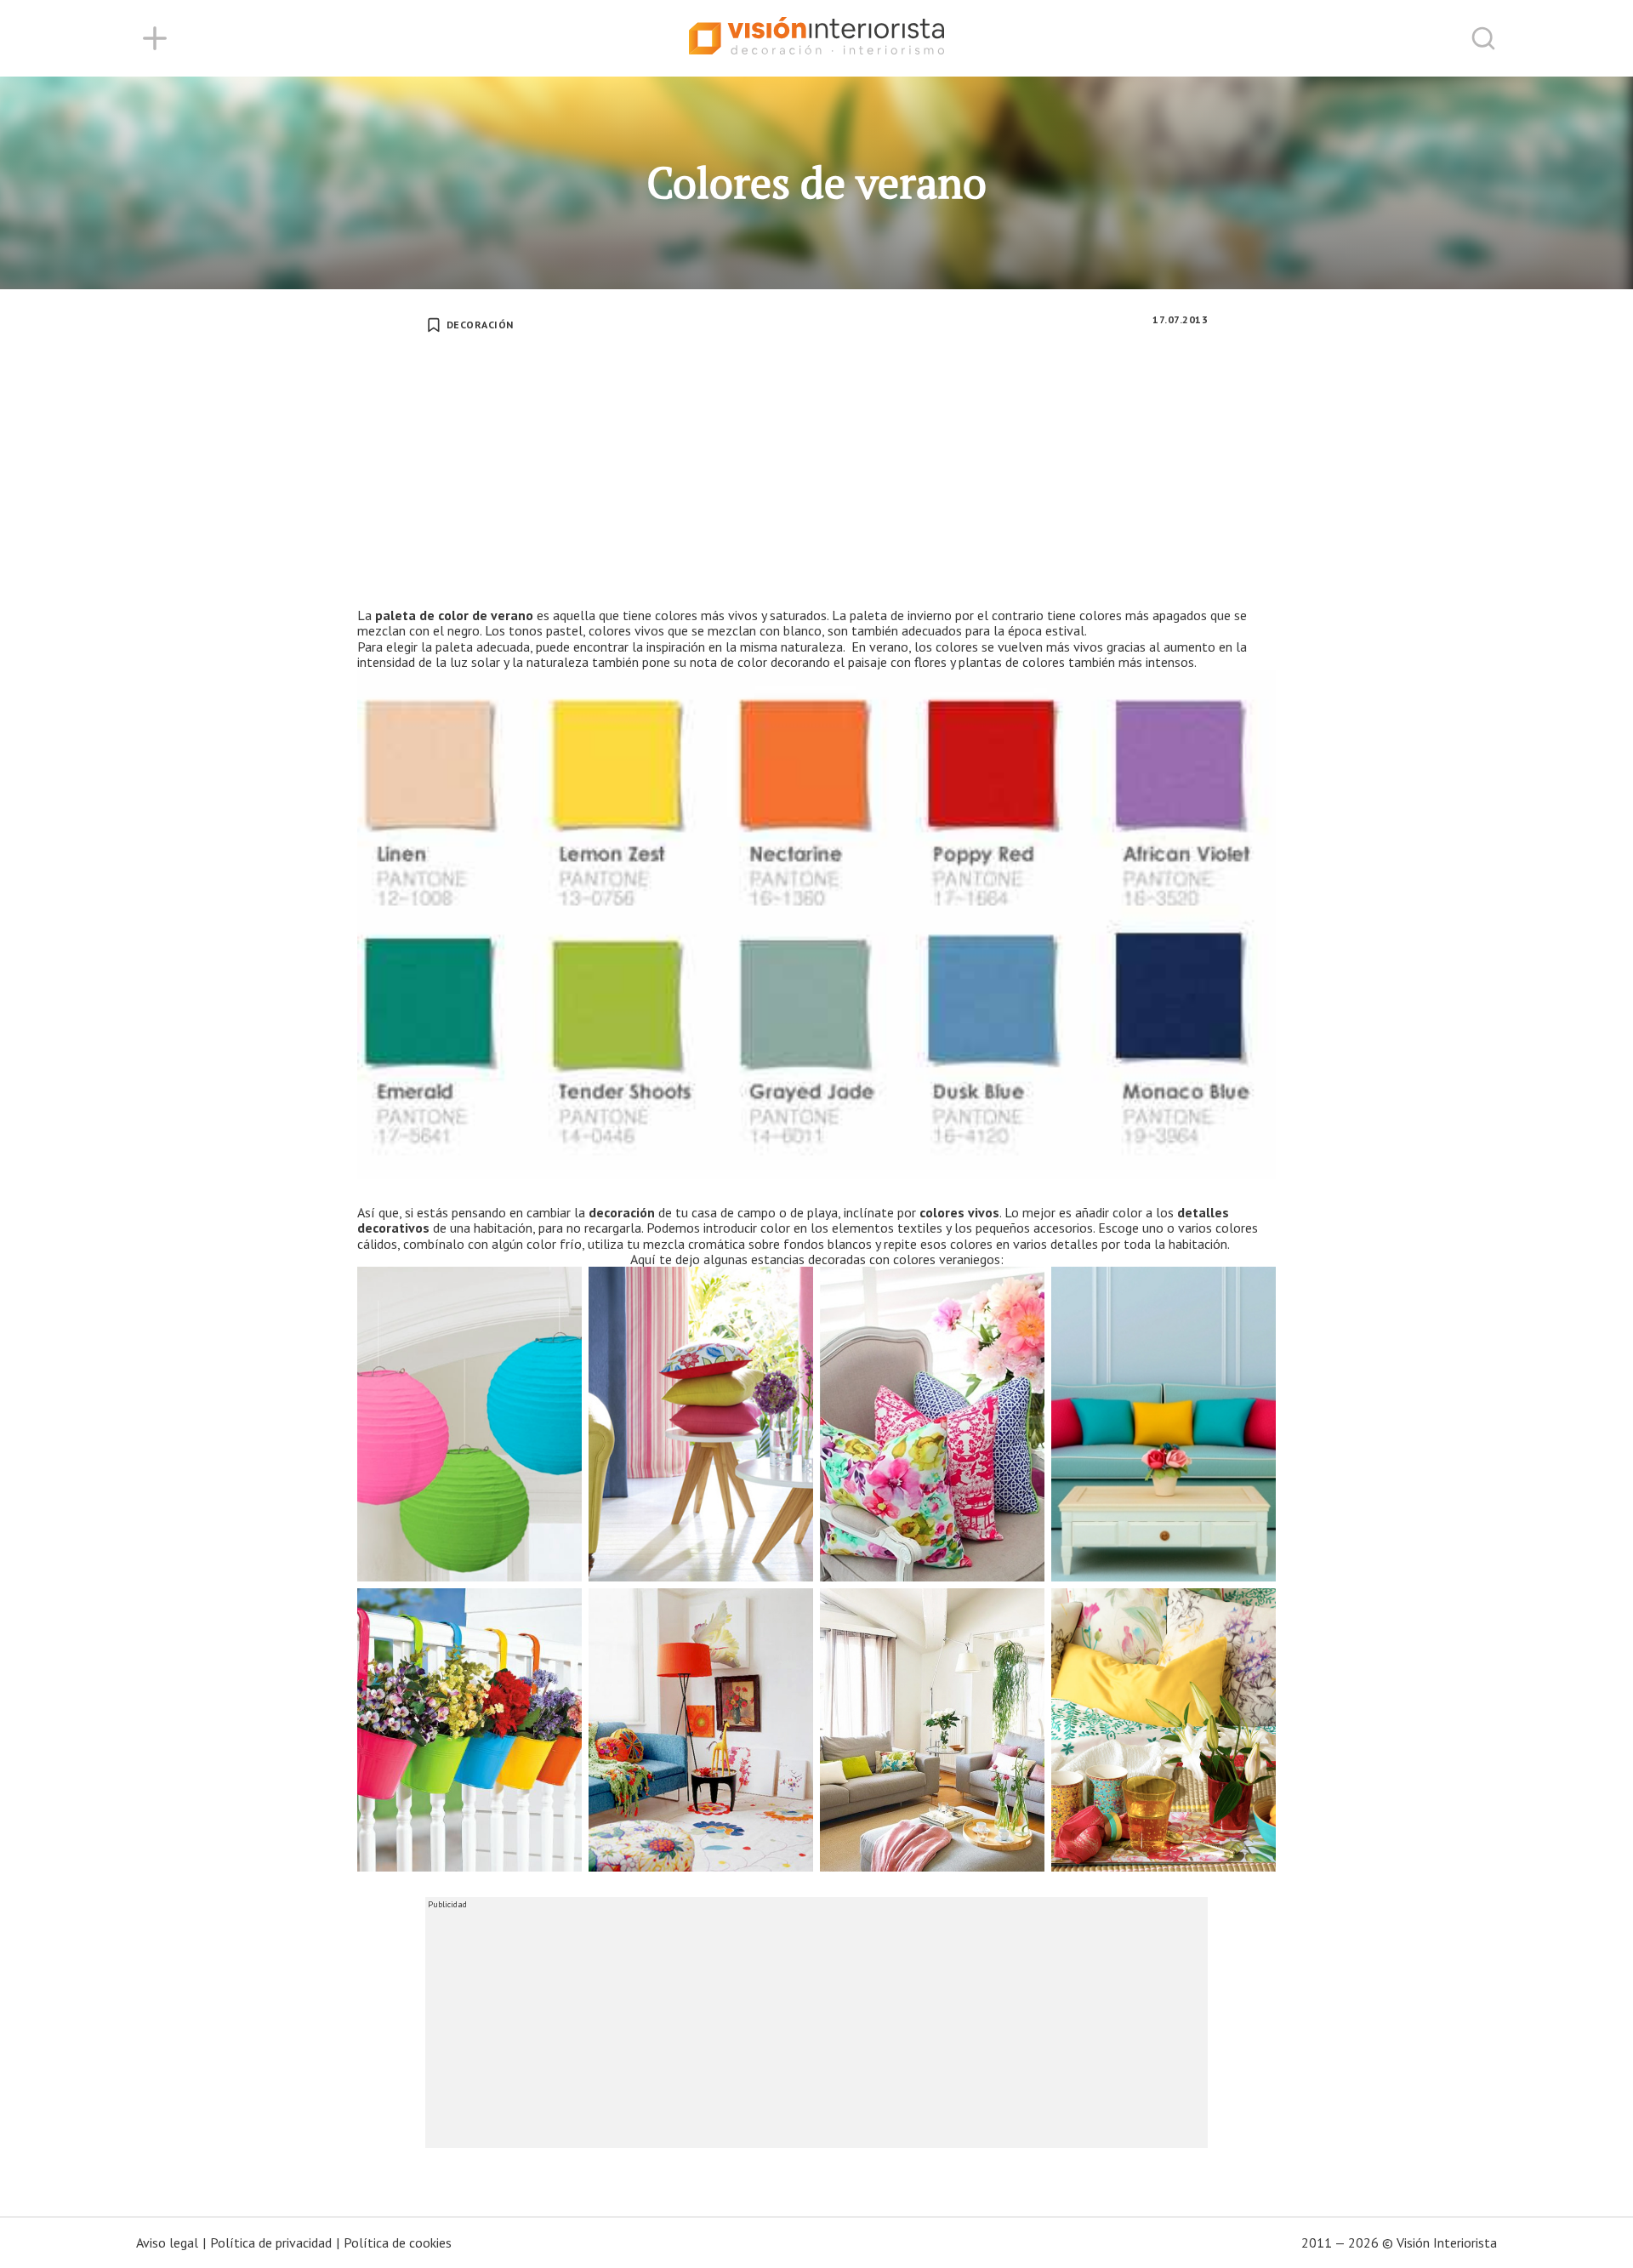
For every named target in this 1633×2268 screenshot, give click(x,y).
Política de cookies (398, 2242)
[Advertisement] (816, 480)
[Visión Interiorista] (816, 38)
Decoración (480, 325)
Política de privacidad (271, 2242)
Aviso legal (167, 2242)
